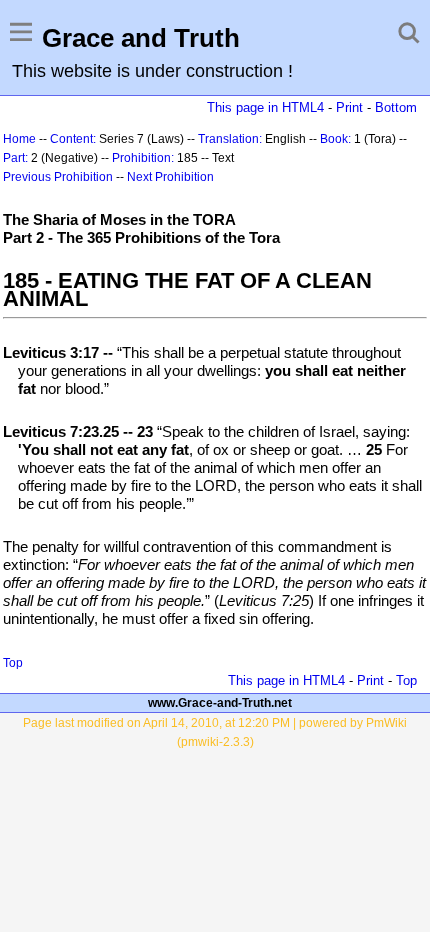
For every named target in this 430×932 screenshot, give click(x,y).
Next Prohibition (170, 177)
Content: (73, 139)
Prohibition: (143, 158)
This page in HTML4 (265, 107)
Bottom (396, 107)
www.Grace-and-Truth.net (220, 703)
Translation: (230, 139)
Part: (15, 158)
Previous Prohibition (58, 177)
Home (19, 139)
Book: (335, 139)
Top (13, 663)
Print (349, 107)
